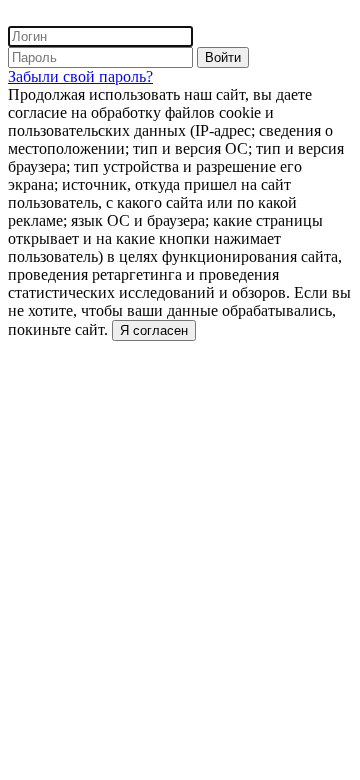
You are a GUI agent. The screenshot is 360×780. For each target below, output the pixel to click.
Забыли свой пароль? (80, 76)
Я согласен (154, 330)
